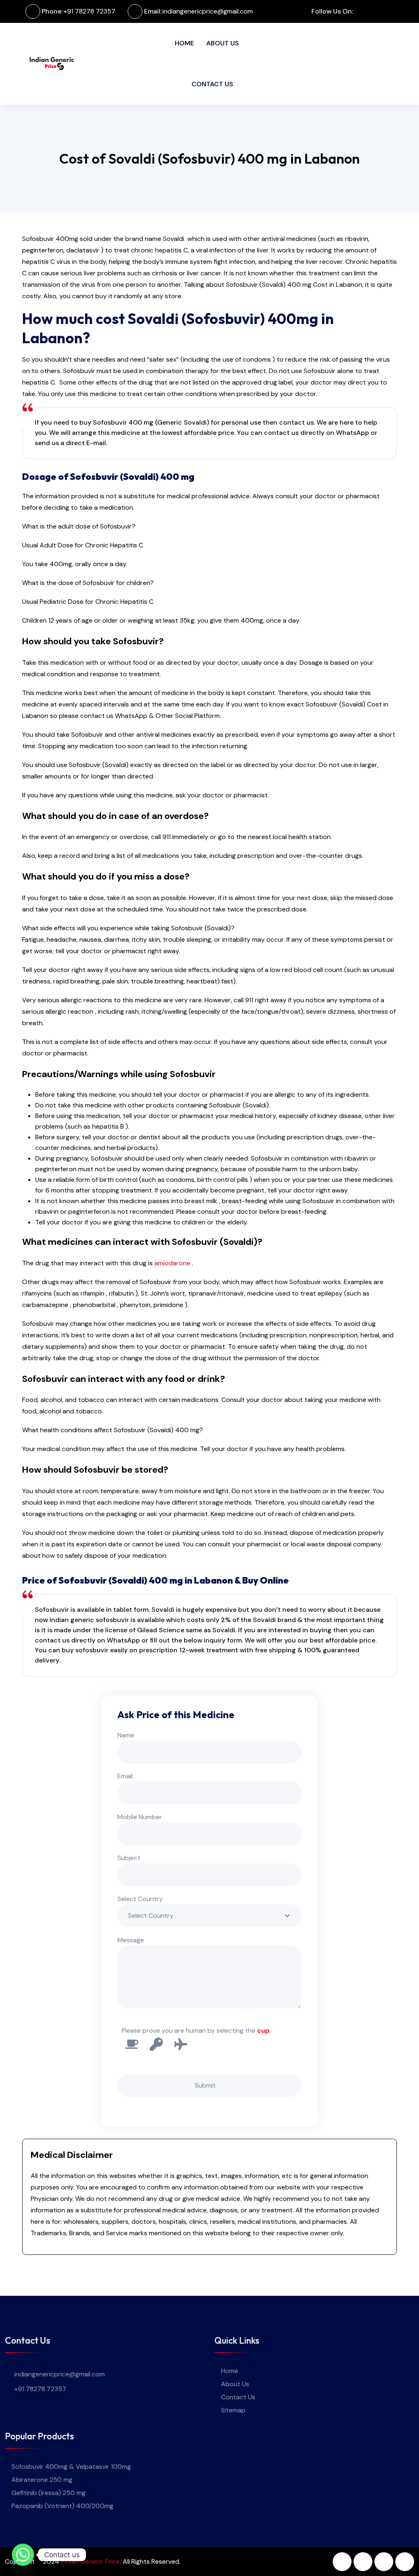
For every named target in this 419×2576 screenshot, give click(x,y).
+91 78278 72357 (89, 11)
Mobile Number (140, 1817)
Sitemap (233, 2410)
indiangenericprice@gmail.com (208, 11)
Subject (129, 1858)
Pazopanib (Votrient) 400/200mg (62, 2506)
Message (131, 1940)
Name (126, 1735)
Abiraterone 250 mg (42, 2480)
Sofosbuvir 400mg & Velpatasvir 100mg (71, 2467)
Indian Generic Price (90, 2561)
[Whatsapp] (23, 2555)
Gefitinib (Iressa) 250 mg (48, 2493)
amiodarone (172, 1263)
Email (125, 1776)
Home (184, 43)
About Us (223, 43)
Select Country (140, 1899)
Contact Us (212, 84)
